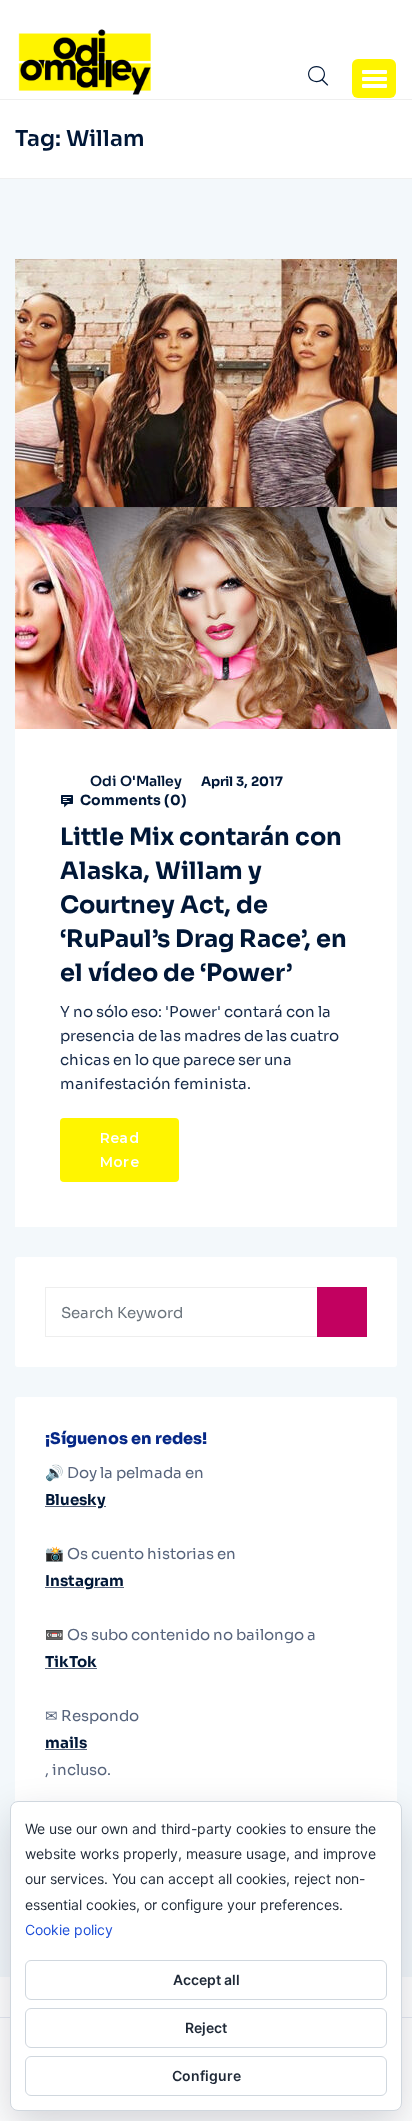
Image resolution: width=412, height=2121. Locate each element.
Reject (206, 2027)
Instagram (84, 1580)
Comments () (132, 800)
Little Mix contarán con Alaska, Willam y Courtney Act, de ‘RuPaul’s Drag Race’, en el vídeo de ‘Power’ (203, 905)
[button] (374, 78)
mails (66, 1742)
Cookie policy (69, 1929)
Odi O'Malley (136, 781)
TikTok (71, 1661)
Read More (119, 1150)
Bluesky (75, 1499)
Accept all (206, 1979)
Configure (206, 2075)
